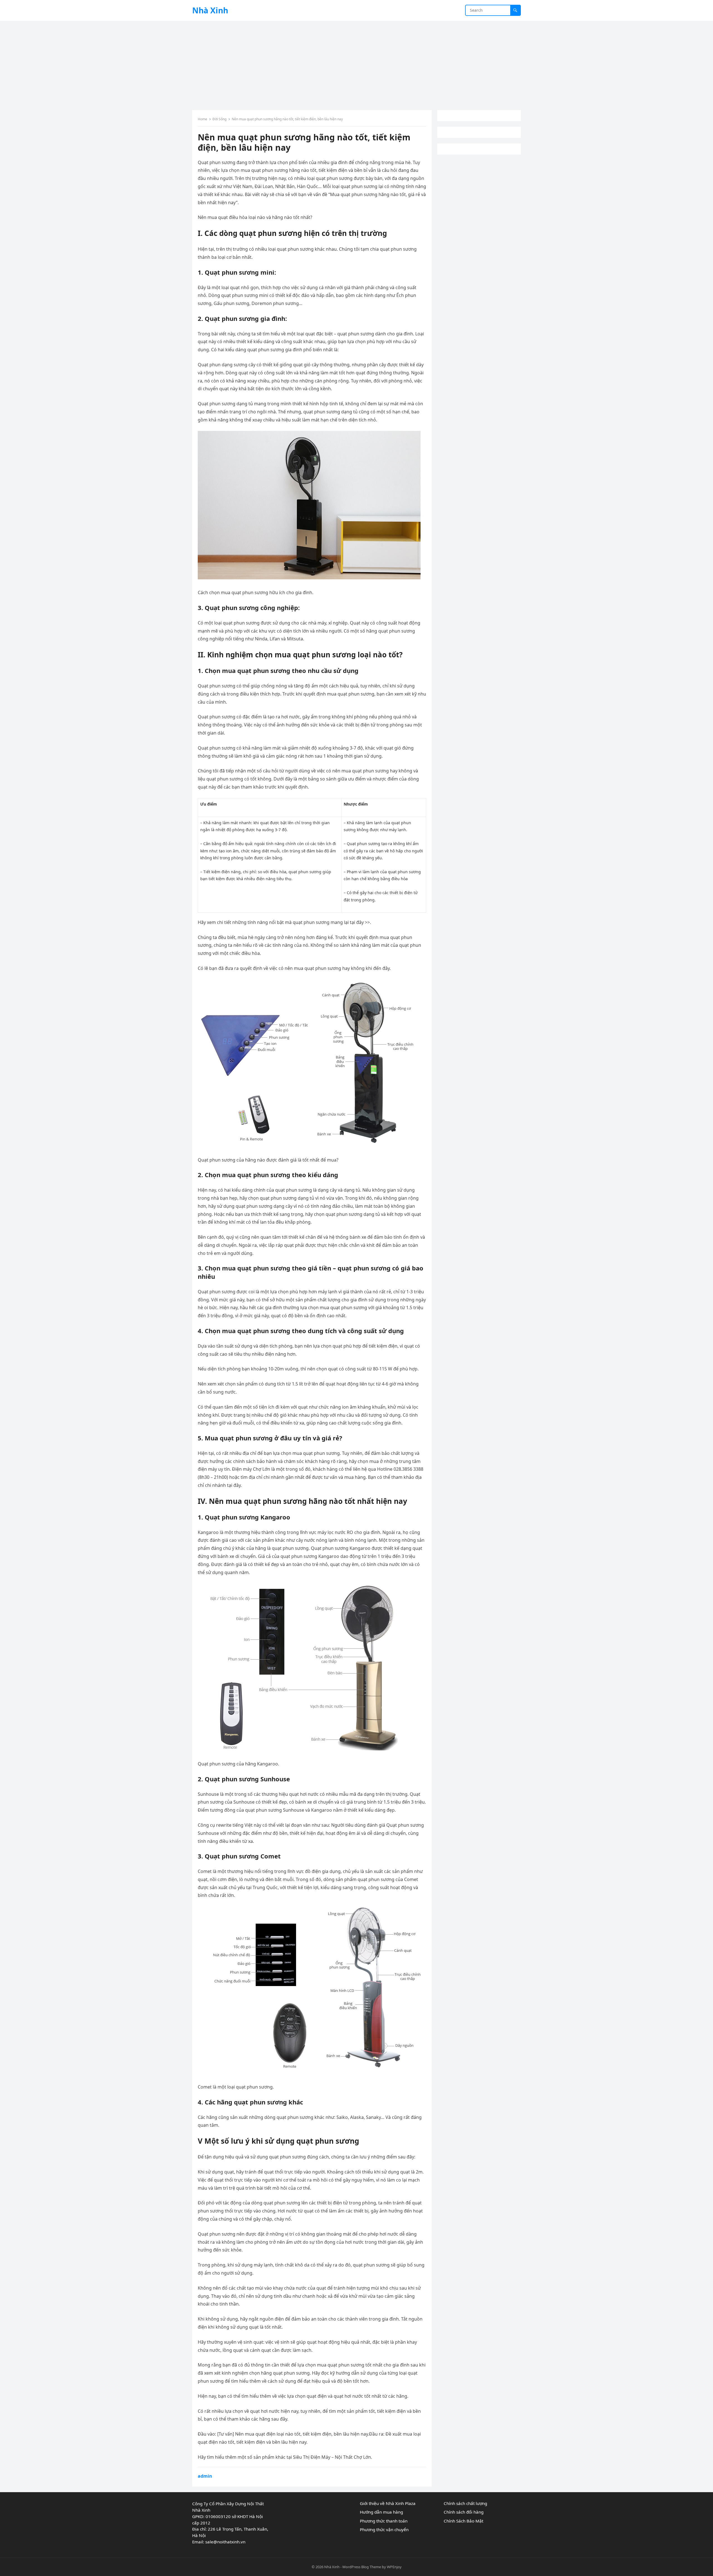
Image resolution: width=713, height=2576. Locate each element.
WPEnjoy (394, 2567)
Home (202, 119)
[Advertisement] (356, 63)
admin (205, 2476)
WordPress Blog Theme (362, 2567)
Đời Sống (219, 119)
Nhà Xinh (210, 10)
